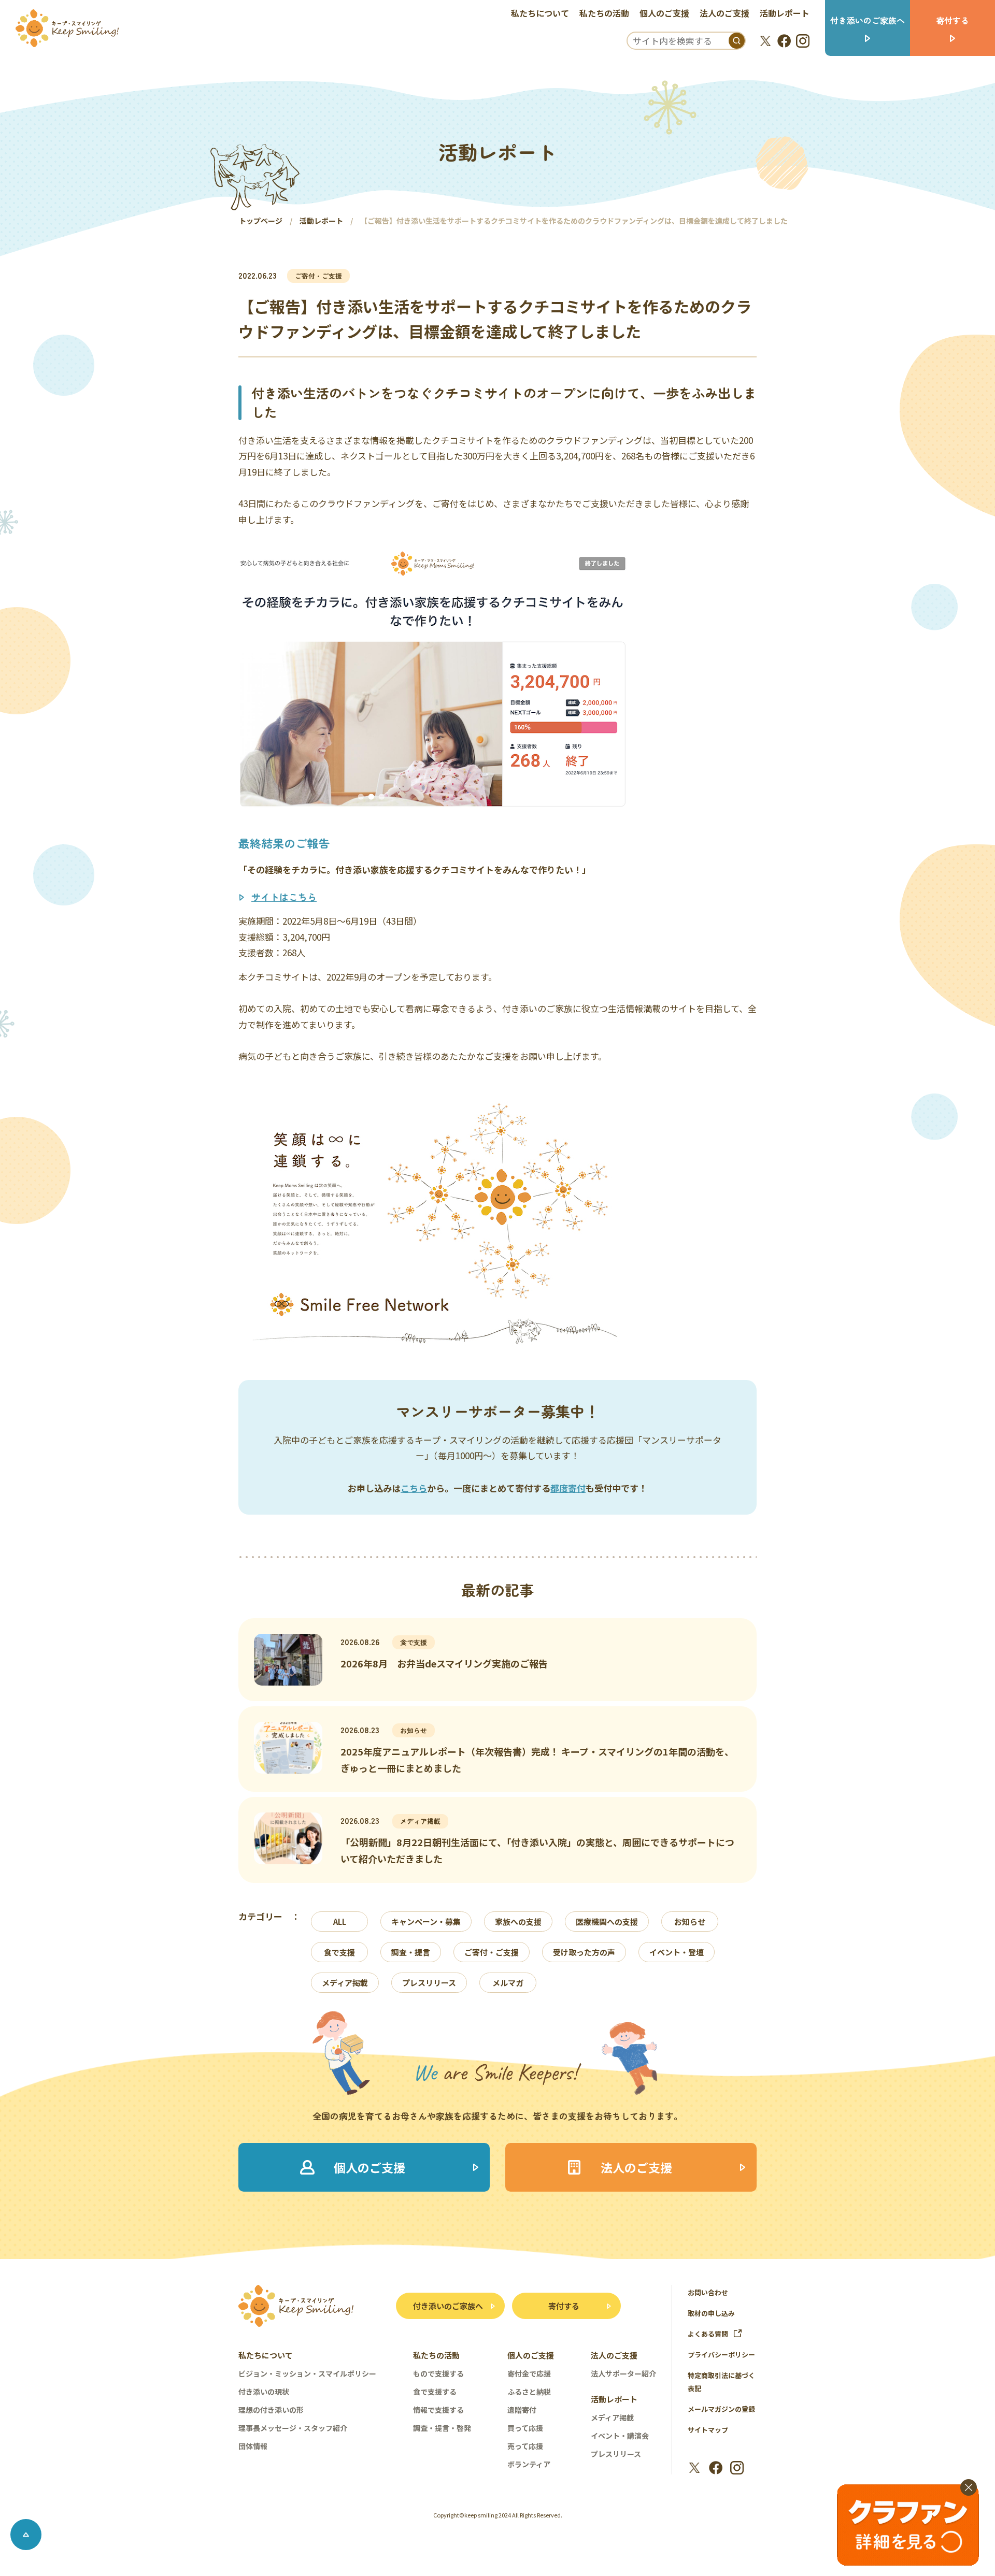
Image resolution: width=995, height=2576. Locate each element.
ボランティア (529, 2464)
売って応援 (525, 2446)
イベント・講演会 (620, 2436)
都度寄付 (568, 1488)
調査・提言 (411, 1952)
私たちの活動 (604, 13)
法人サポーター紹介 (623, 2373)
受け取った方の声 (584, 1952)
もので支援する (438, 2373)
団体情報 (253, 2446)
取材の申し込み (711, 2313)
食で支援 (339, 1952)
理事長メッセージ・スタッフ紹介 (293, 2428)
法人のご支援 (724, 13)
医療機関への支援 (607, 1922)
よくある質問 (708, 2334)
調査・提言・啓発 (442, 2428)
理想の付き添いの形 (271, 2410)
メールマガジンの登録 (721, 2409)
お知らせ (690, 1922)
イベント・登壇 (677, 1952)
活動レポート (785, 13)
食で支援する (435, 2392)
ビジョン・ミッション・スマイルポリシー (307, 2373)
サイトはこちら (284, 897)
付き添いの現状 (264, 2392)
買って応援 (525, 2428)
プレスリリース (429, 1983)
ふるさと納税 (529, 2392)
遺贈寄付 (522, 2410)
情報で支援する (438, 2410)
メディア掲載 (345, 1983)
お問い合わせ (708, 2292)
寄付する (564, 2306)
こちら (414, 1488)
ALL (340, 1922)
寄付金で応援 (529, 2373)
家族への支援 (518, 1922)
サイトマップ (708, 2430)
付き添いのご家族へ (448, 2306)
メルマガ (508, 1983)
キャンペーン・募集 (426, 1922)
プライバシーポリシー (721, 2355)
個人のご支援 (664, 13)
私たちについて (540, 13)
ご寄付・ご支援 (492, 1952)
